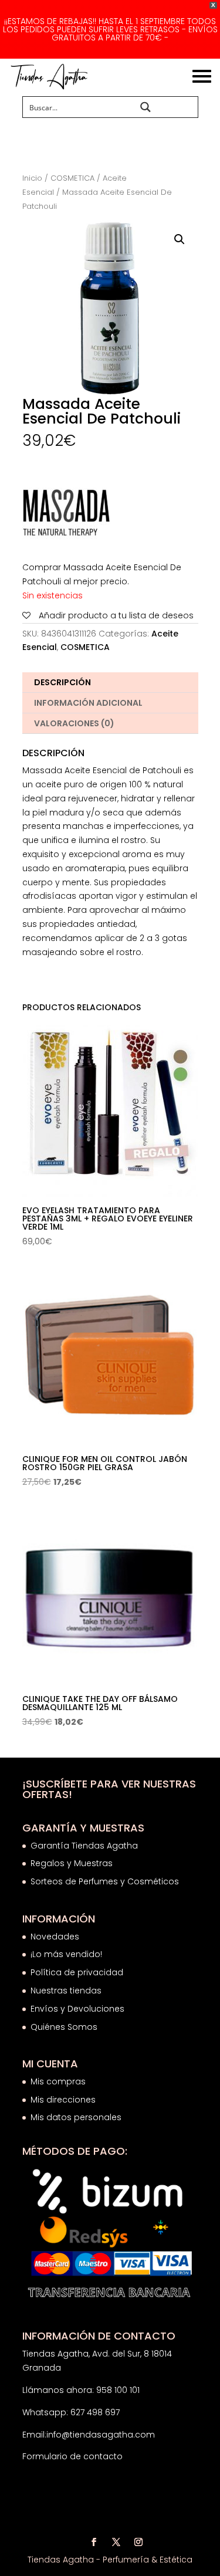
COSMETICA (72, 178)
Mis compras (58, 2081)
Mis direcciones (63, 2100)
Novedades (55, 1937)
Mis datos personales (76, 2117)
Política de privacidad (77, 1972)
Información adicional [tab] (88, 703)
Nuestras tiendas (67, 1991)
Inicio (32, 178)
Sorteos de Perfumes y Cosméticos (105, 1881)
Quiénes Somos (64, 2027)
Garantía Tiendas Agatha (84, 1846)
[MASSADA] (66, 515)
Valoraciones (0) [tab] (74, 723)
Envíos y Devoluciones (79, 2009)
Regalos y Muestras (72, 1863)
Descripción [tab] (62, 682)
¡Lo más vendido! (66, 1954)
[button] (180, 239)
